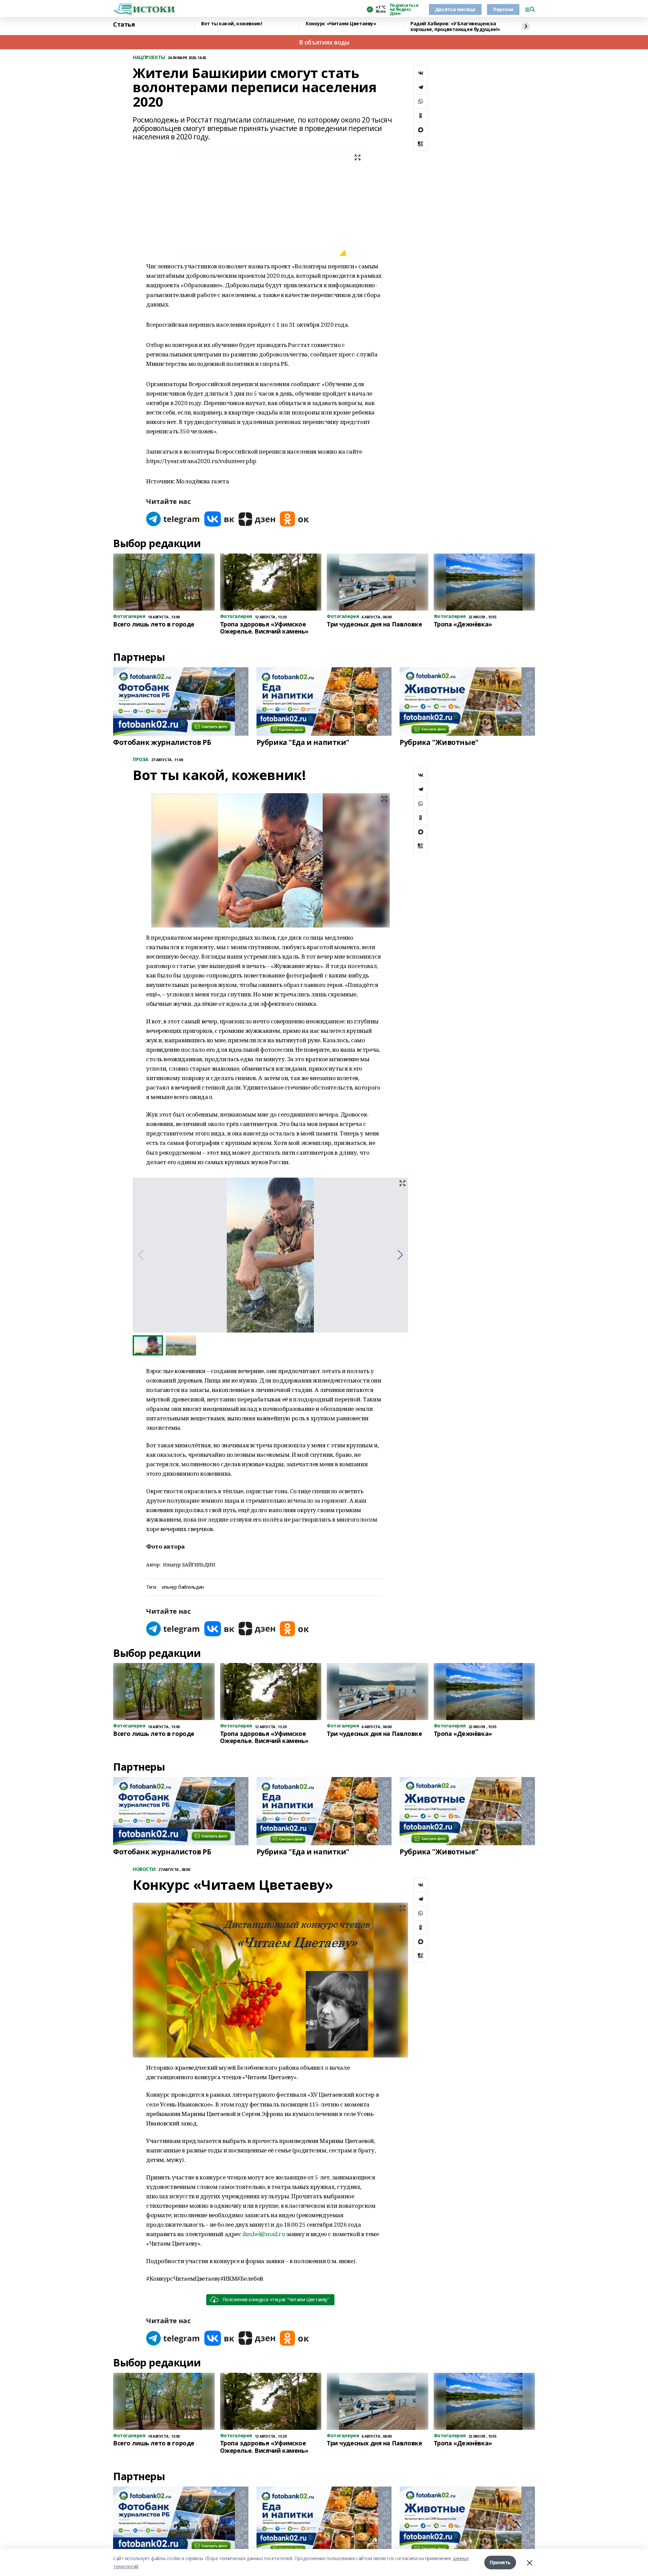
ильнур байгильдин (183, 1587)
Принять (500, 2562)
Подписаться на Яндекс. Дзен (404, 9)
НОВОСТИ (144, 1869)
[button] (400, 1255)
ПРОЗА (141, 760)
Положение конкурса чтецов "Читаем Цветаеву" (276, 2299)
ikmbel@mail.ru (264, 2234)
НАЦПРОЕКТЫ (149, 58)
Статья (124, 25)
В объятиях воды (324, 42)
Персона (503, 9)
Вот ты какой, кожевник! (232, 24)
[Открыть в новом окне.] (173, 519)
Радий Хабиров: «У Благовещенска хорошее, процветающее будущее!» (455, 26)
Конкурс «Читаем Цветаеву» (341, 24)
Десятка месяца (455, 9)
